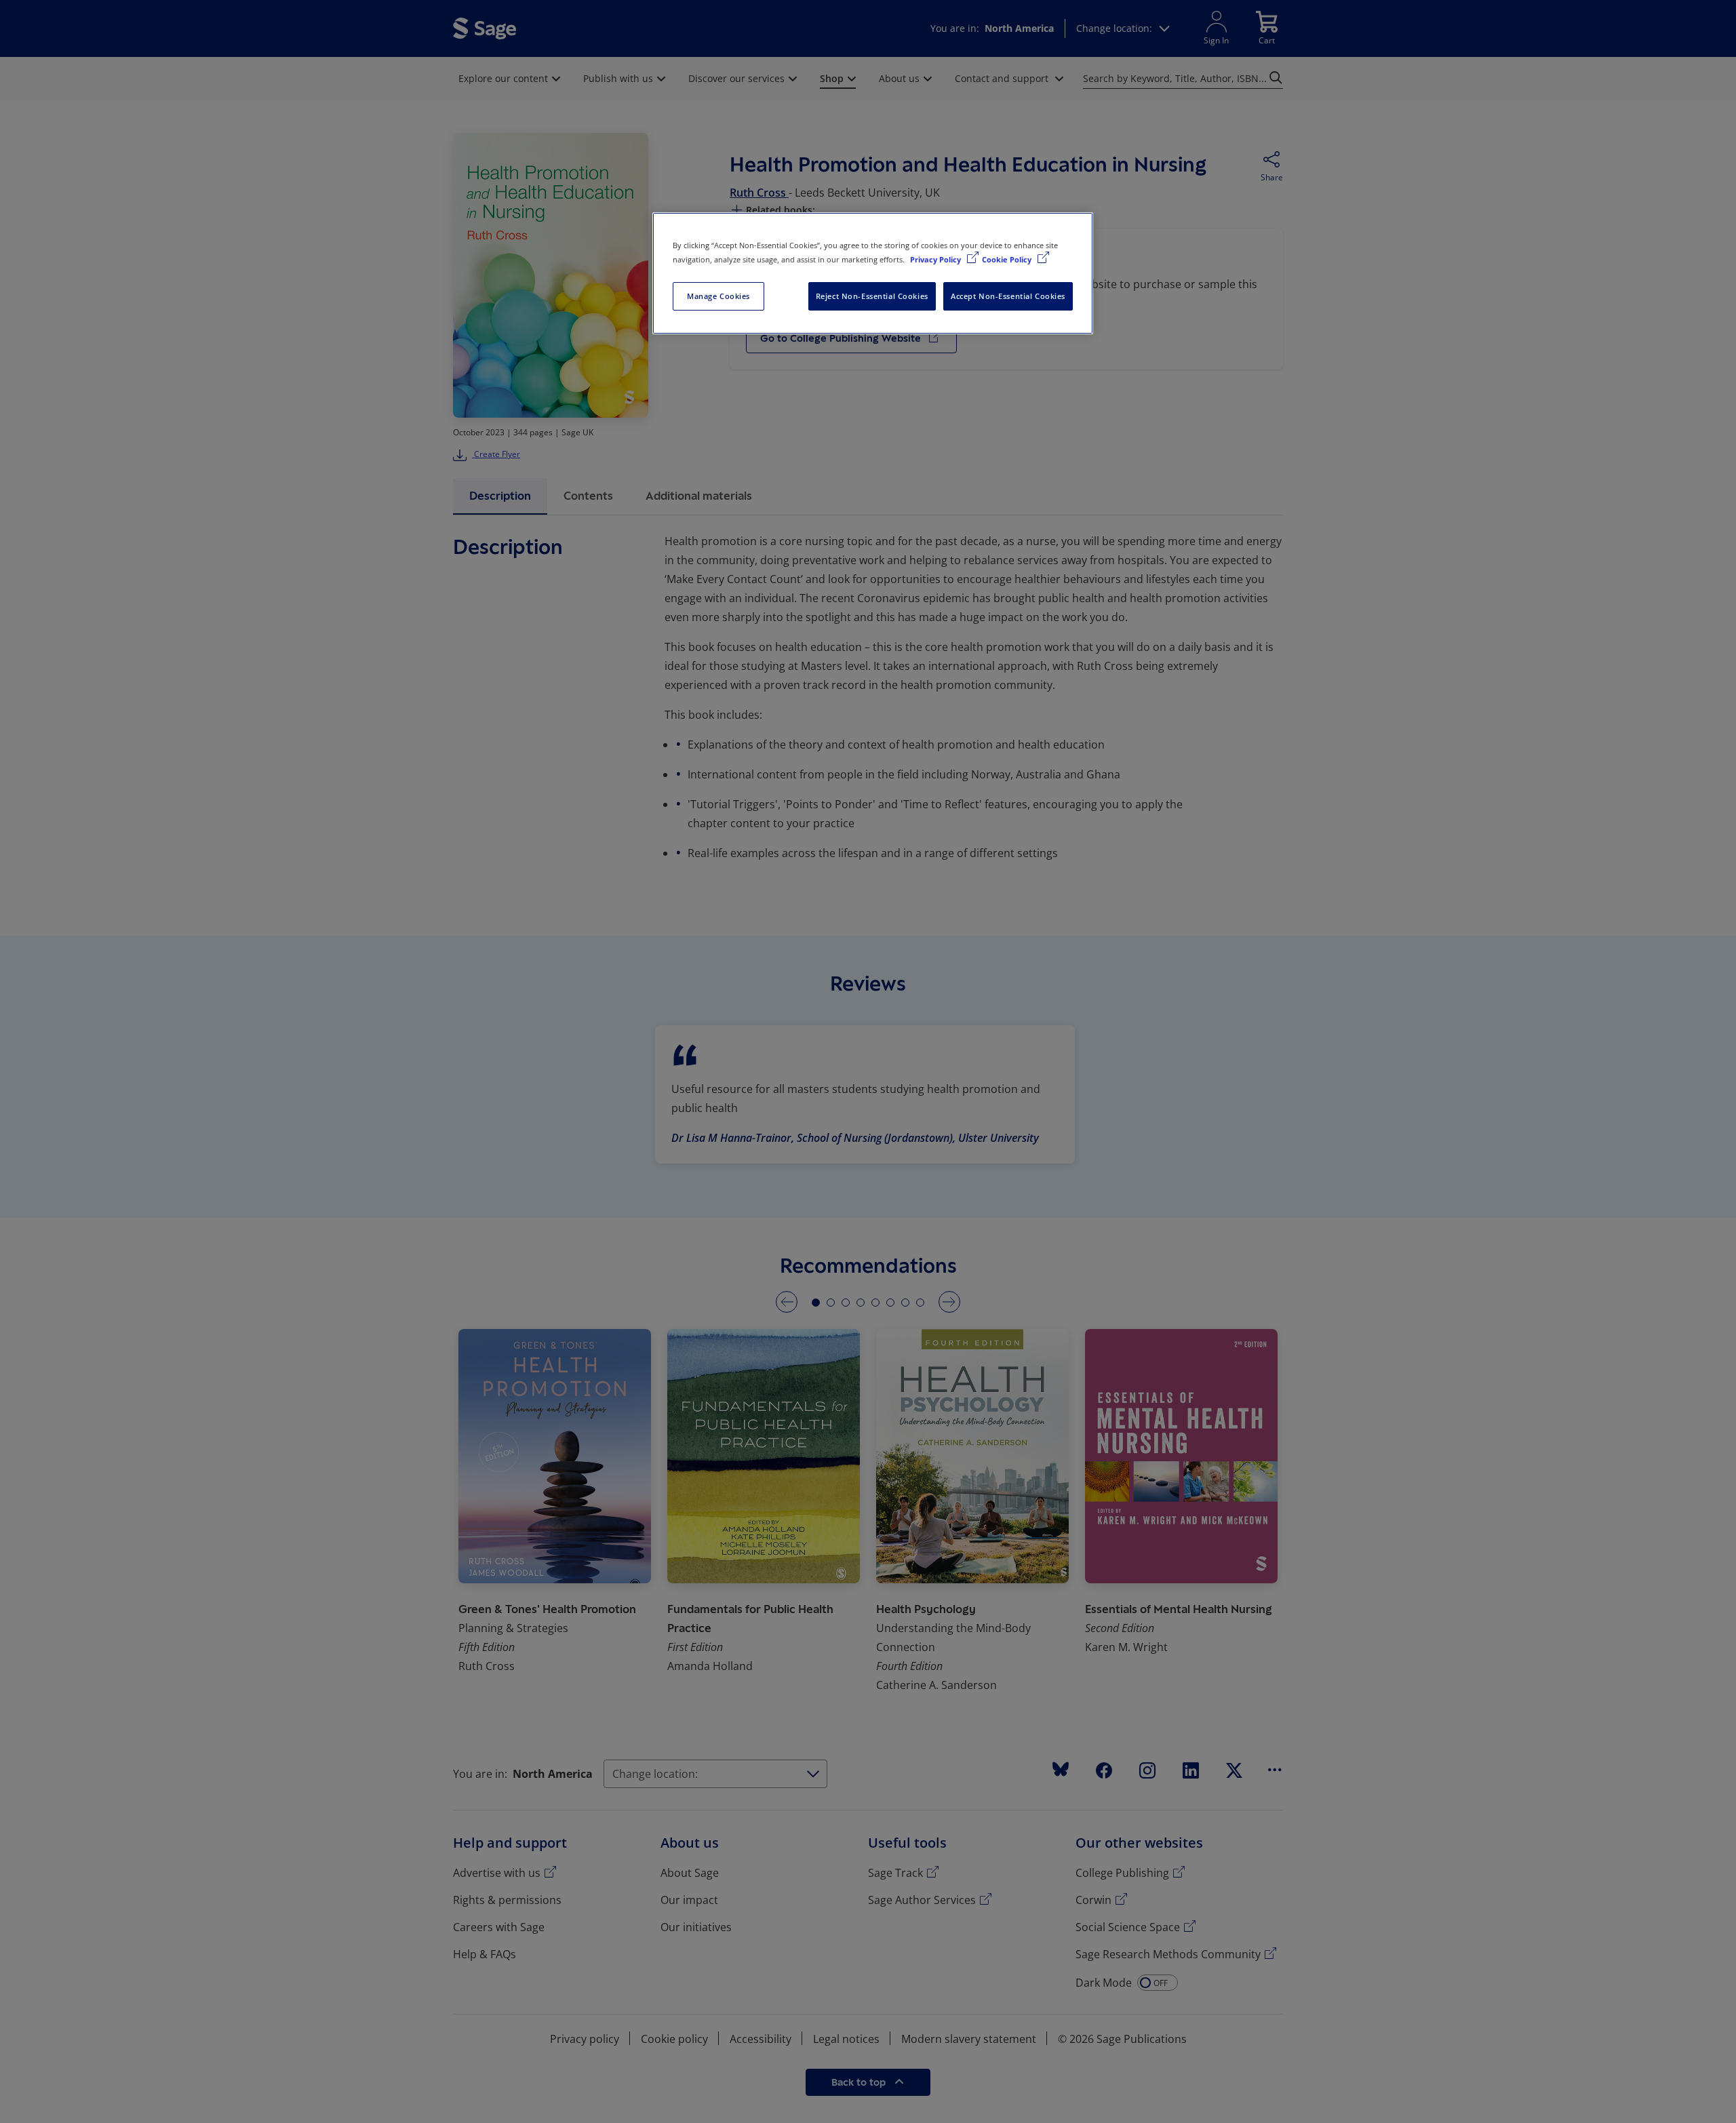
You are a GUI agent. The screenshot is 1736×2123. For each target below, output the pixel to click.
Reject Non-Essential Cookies (872, 296)
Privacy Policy (936, 259)
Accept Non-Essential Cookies (1008, 296)
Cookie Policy (1008, 259)
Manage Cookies (718, 296)
